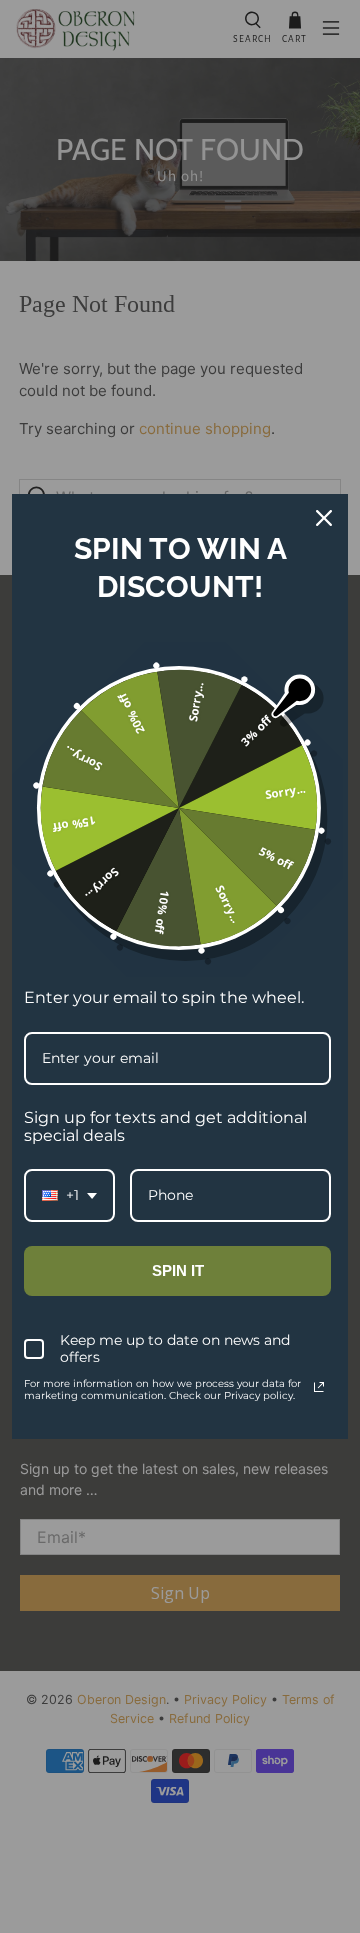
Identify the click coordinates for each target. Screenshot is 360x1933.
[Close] (324, 518)
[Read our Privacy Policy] (319, 1387)
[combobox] (69, 1195)
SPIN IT (178, 1270)
